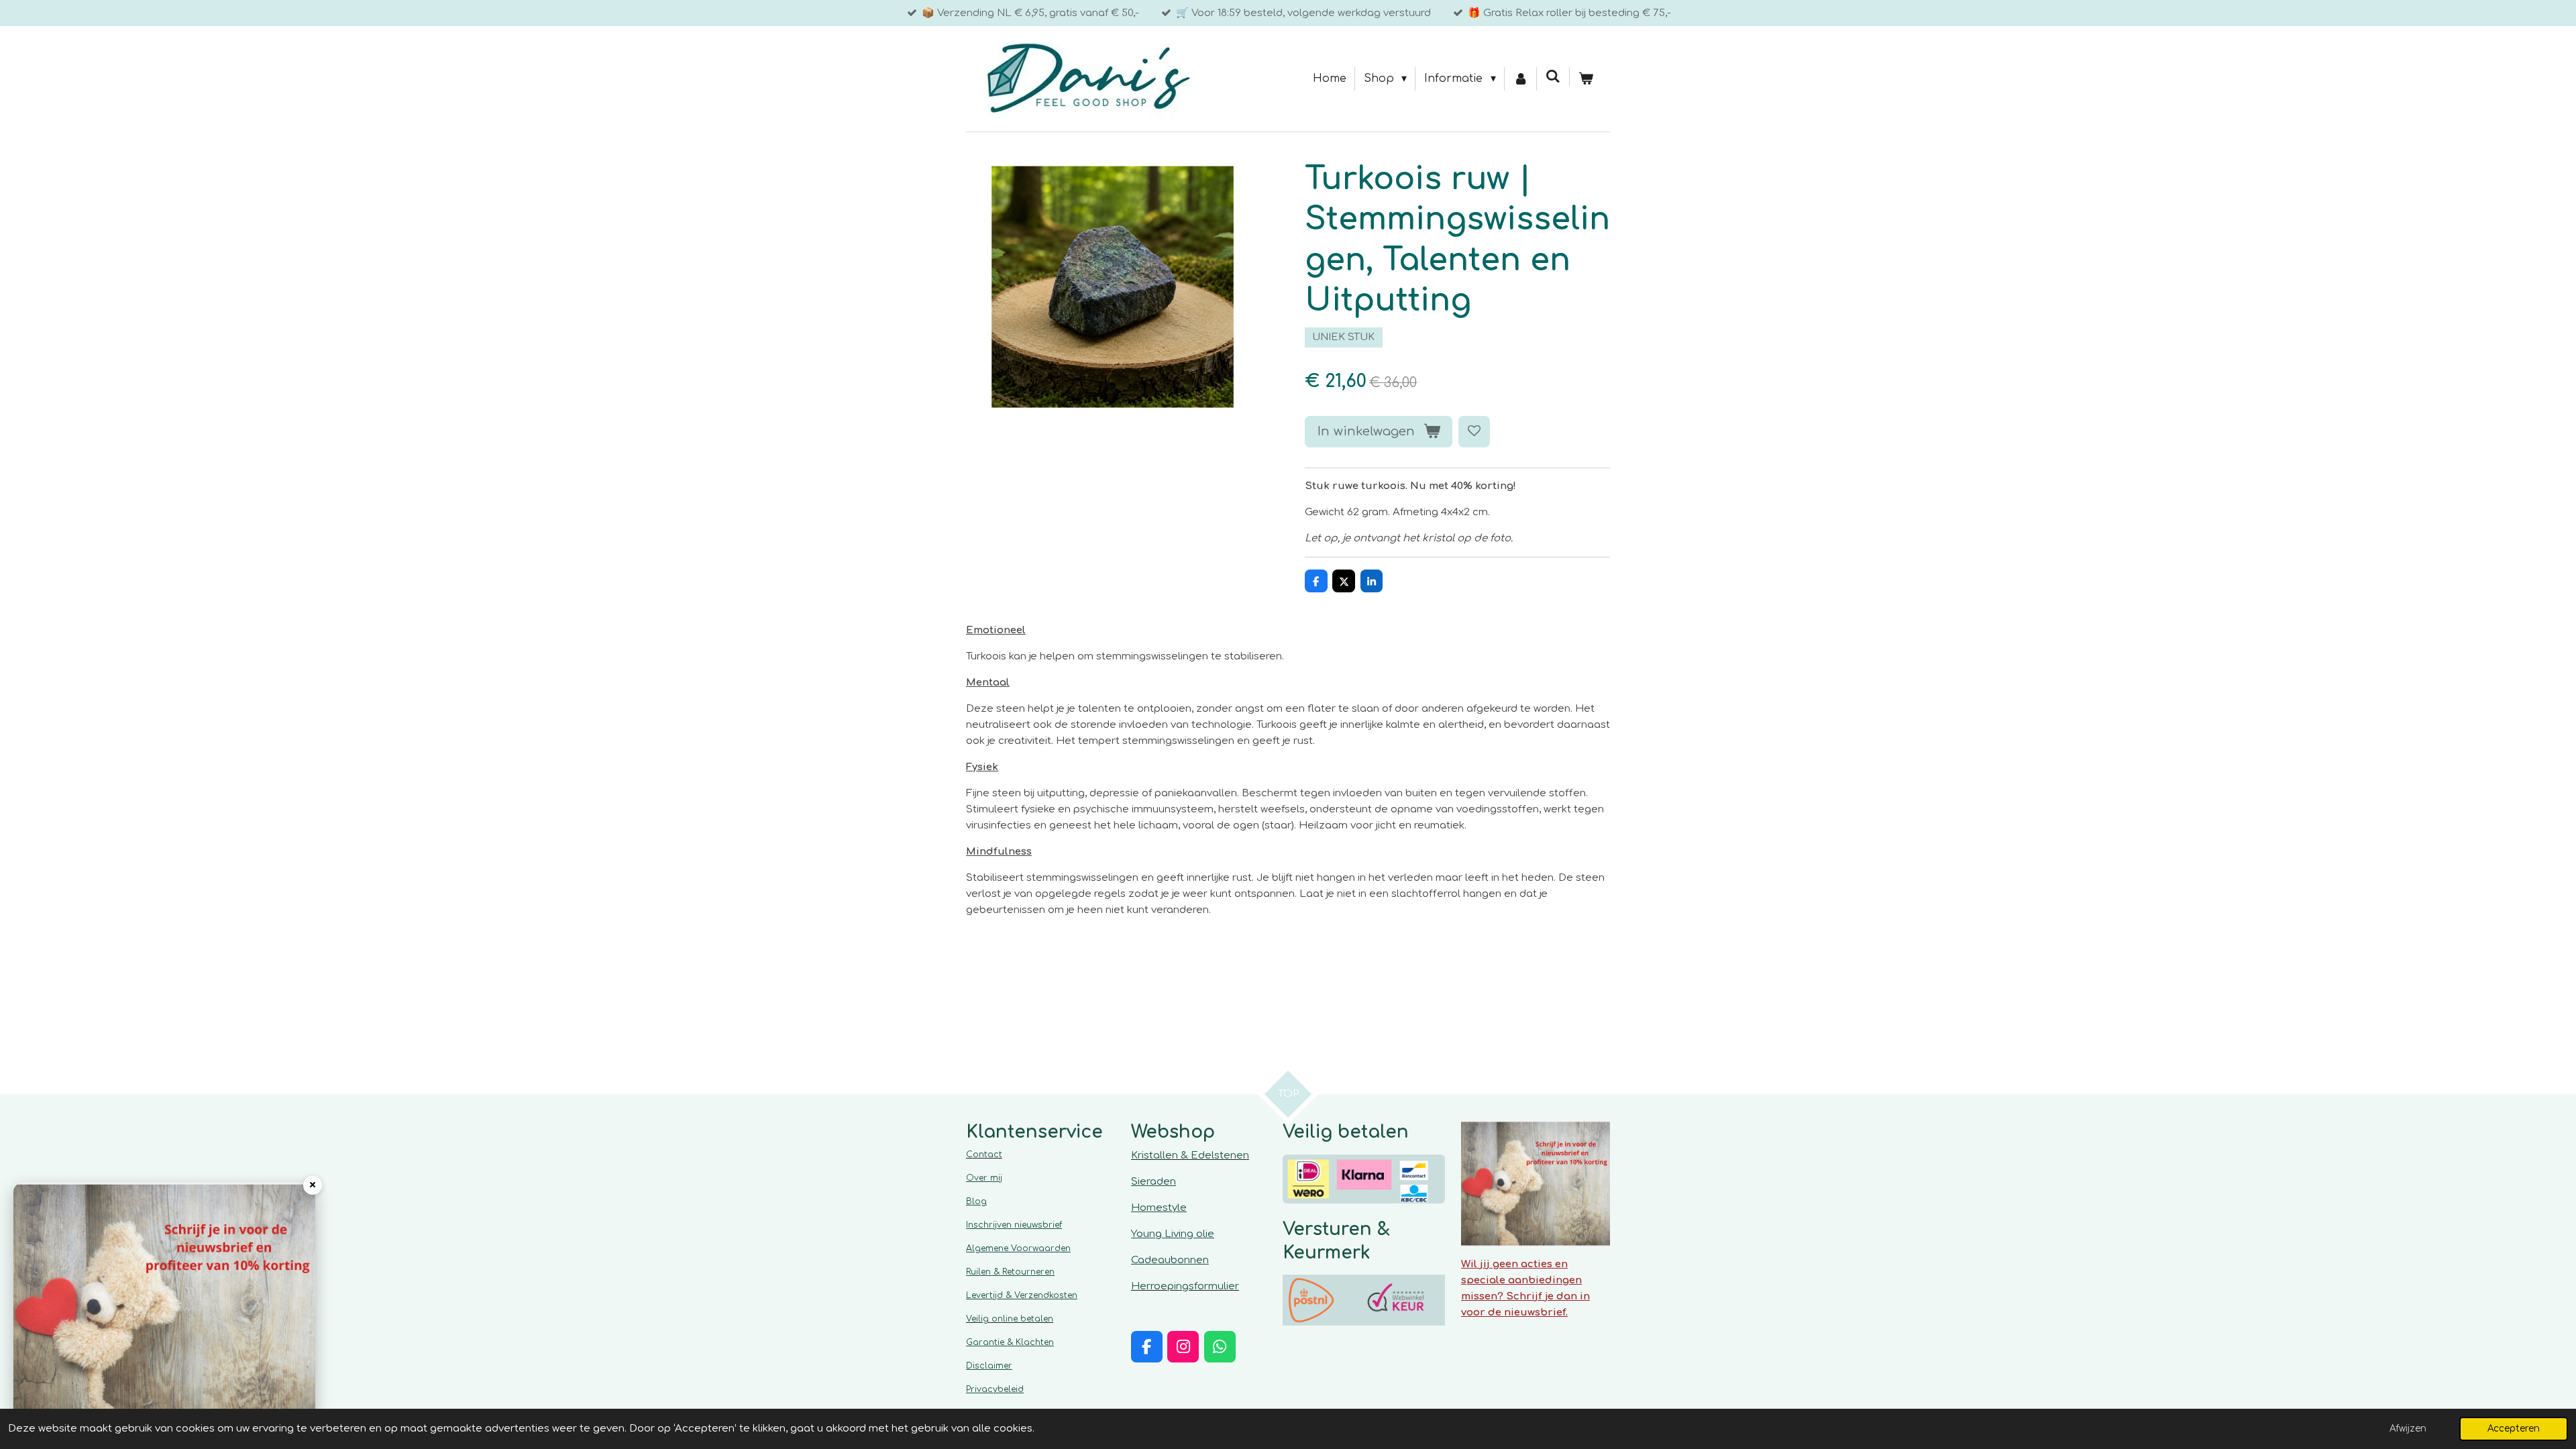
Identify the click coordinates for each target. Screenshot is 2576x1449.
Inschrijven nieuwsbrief (1014, 1225)
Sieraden (1153, 1182)
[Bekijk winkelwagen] (1586, 79)
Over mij (984, 1178)
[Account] (1521, 79)
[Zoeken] (1553, 76)
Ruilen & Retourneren (1010, 1272)
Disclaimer (989, 1366)
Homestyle (1159, 1208)
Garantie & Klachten (1010, 1342)
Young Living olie (1173, 1234)
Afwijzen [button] (2408, 1429)
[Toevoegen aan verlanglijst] (1474, 432)
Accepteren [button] (2514, 1429)
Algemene (1018, 1248)
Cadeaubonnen (1170, 1260)
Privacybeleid (995, 1389)
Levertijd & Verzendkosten (1022, 1295)
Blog (976, 1201)
